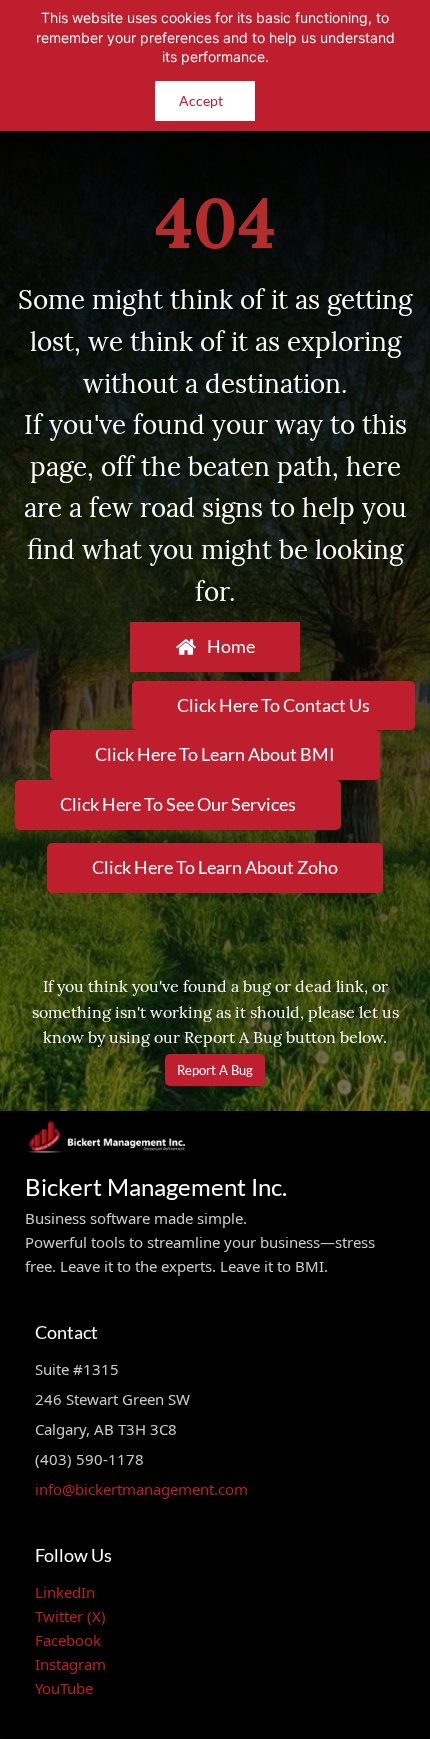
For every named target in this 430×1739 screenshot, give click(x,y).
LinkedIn (65, 1592)
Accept (201, 100)
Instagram (70, 1664)
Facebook (68, 1640)
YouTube (64, 1688)
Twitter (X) (70, 1616)
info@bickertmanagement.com (141, 1489)
